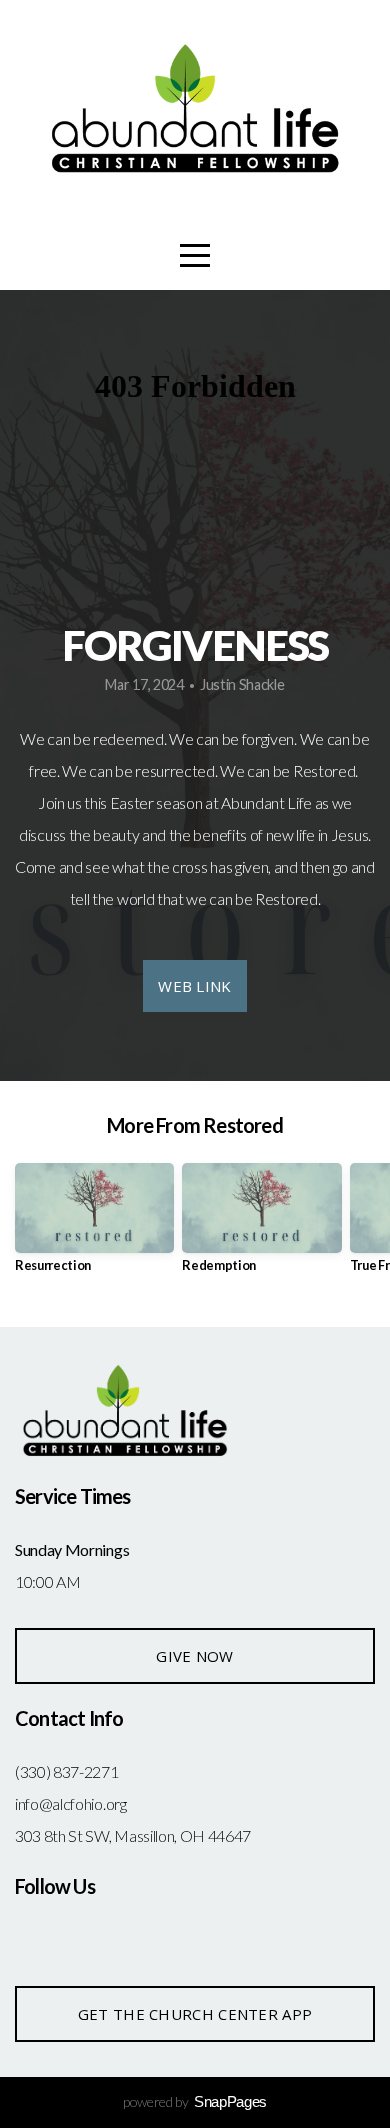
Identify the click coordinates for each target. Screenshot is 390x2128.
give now (194, 1656)
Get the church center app (195, 2014)
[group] (94, 1225)
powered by (195, 2101)
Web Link (194, 986)
